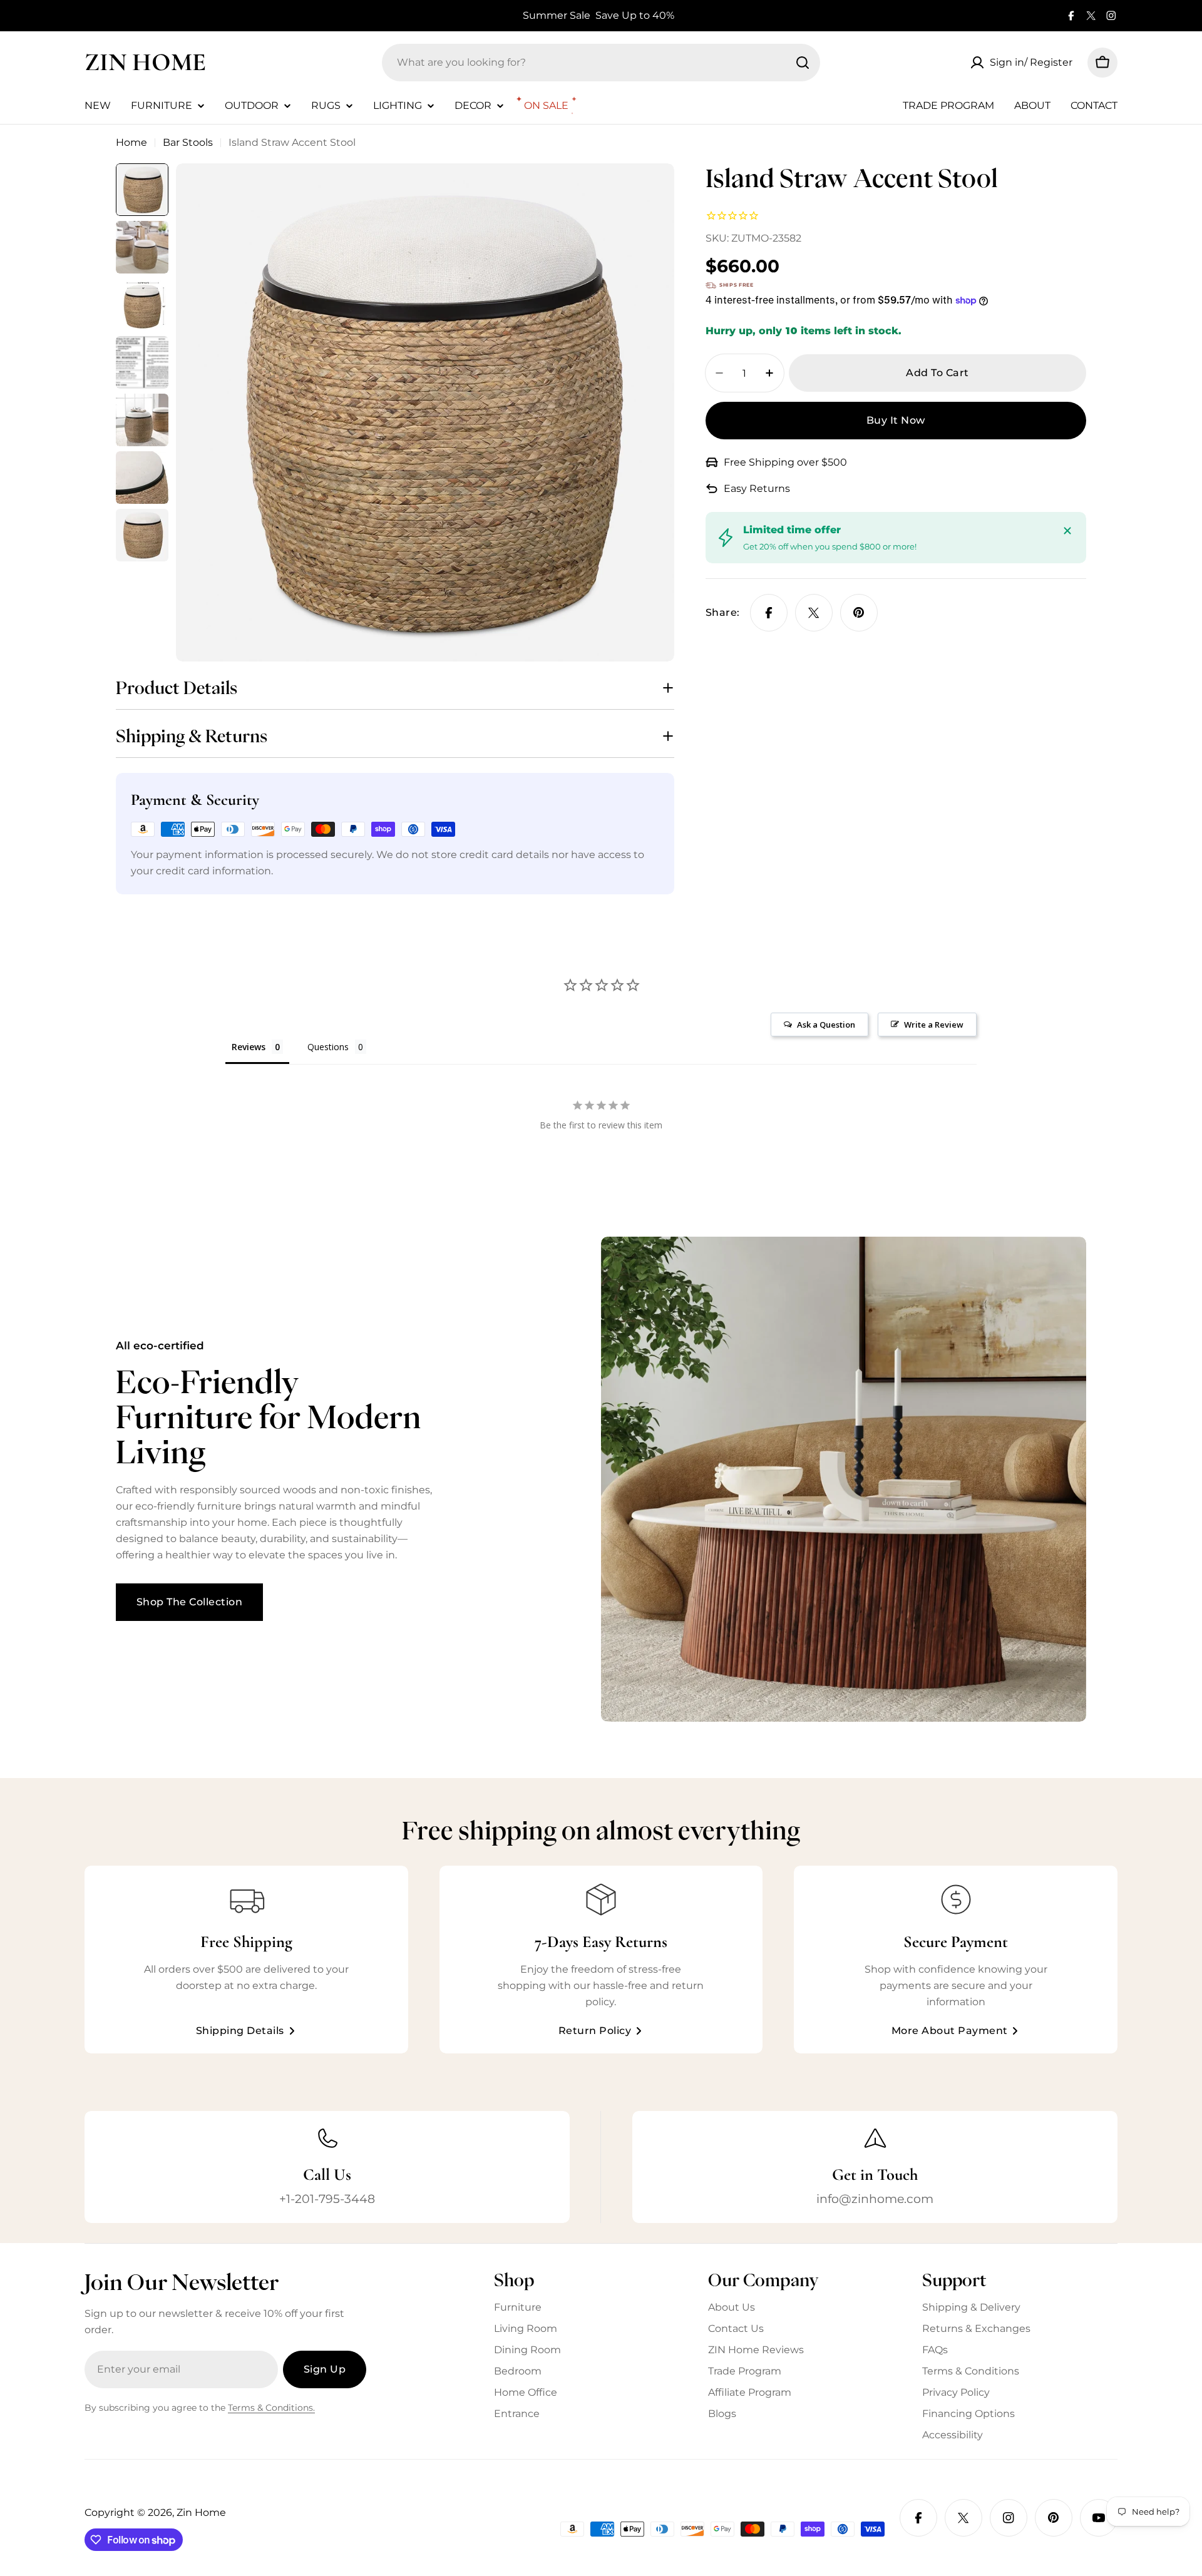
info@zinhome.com (875, 2199)
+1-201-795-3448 (327, 2199)
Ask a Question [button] (826, 1025)
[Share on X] (814, 613)
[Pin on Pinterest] (859, 613)
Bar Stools (188, 142)
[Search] (803, 63)
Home (131, 142)
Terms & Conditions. (271, 2408)
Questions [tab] (328, 1047)
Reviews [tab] (249, 1047)
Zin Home (145, 62)
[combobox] (601, 63)
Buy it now (896, 420)
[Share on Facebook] (769, 613)
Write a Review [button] (934, 1025)
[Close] (1067, 531)
